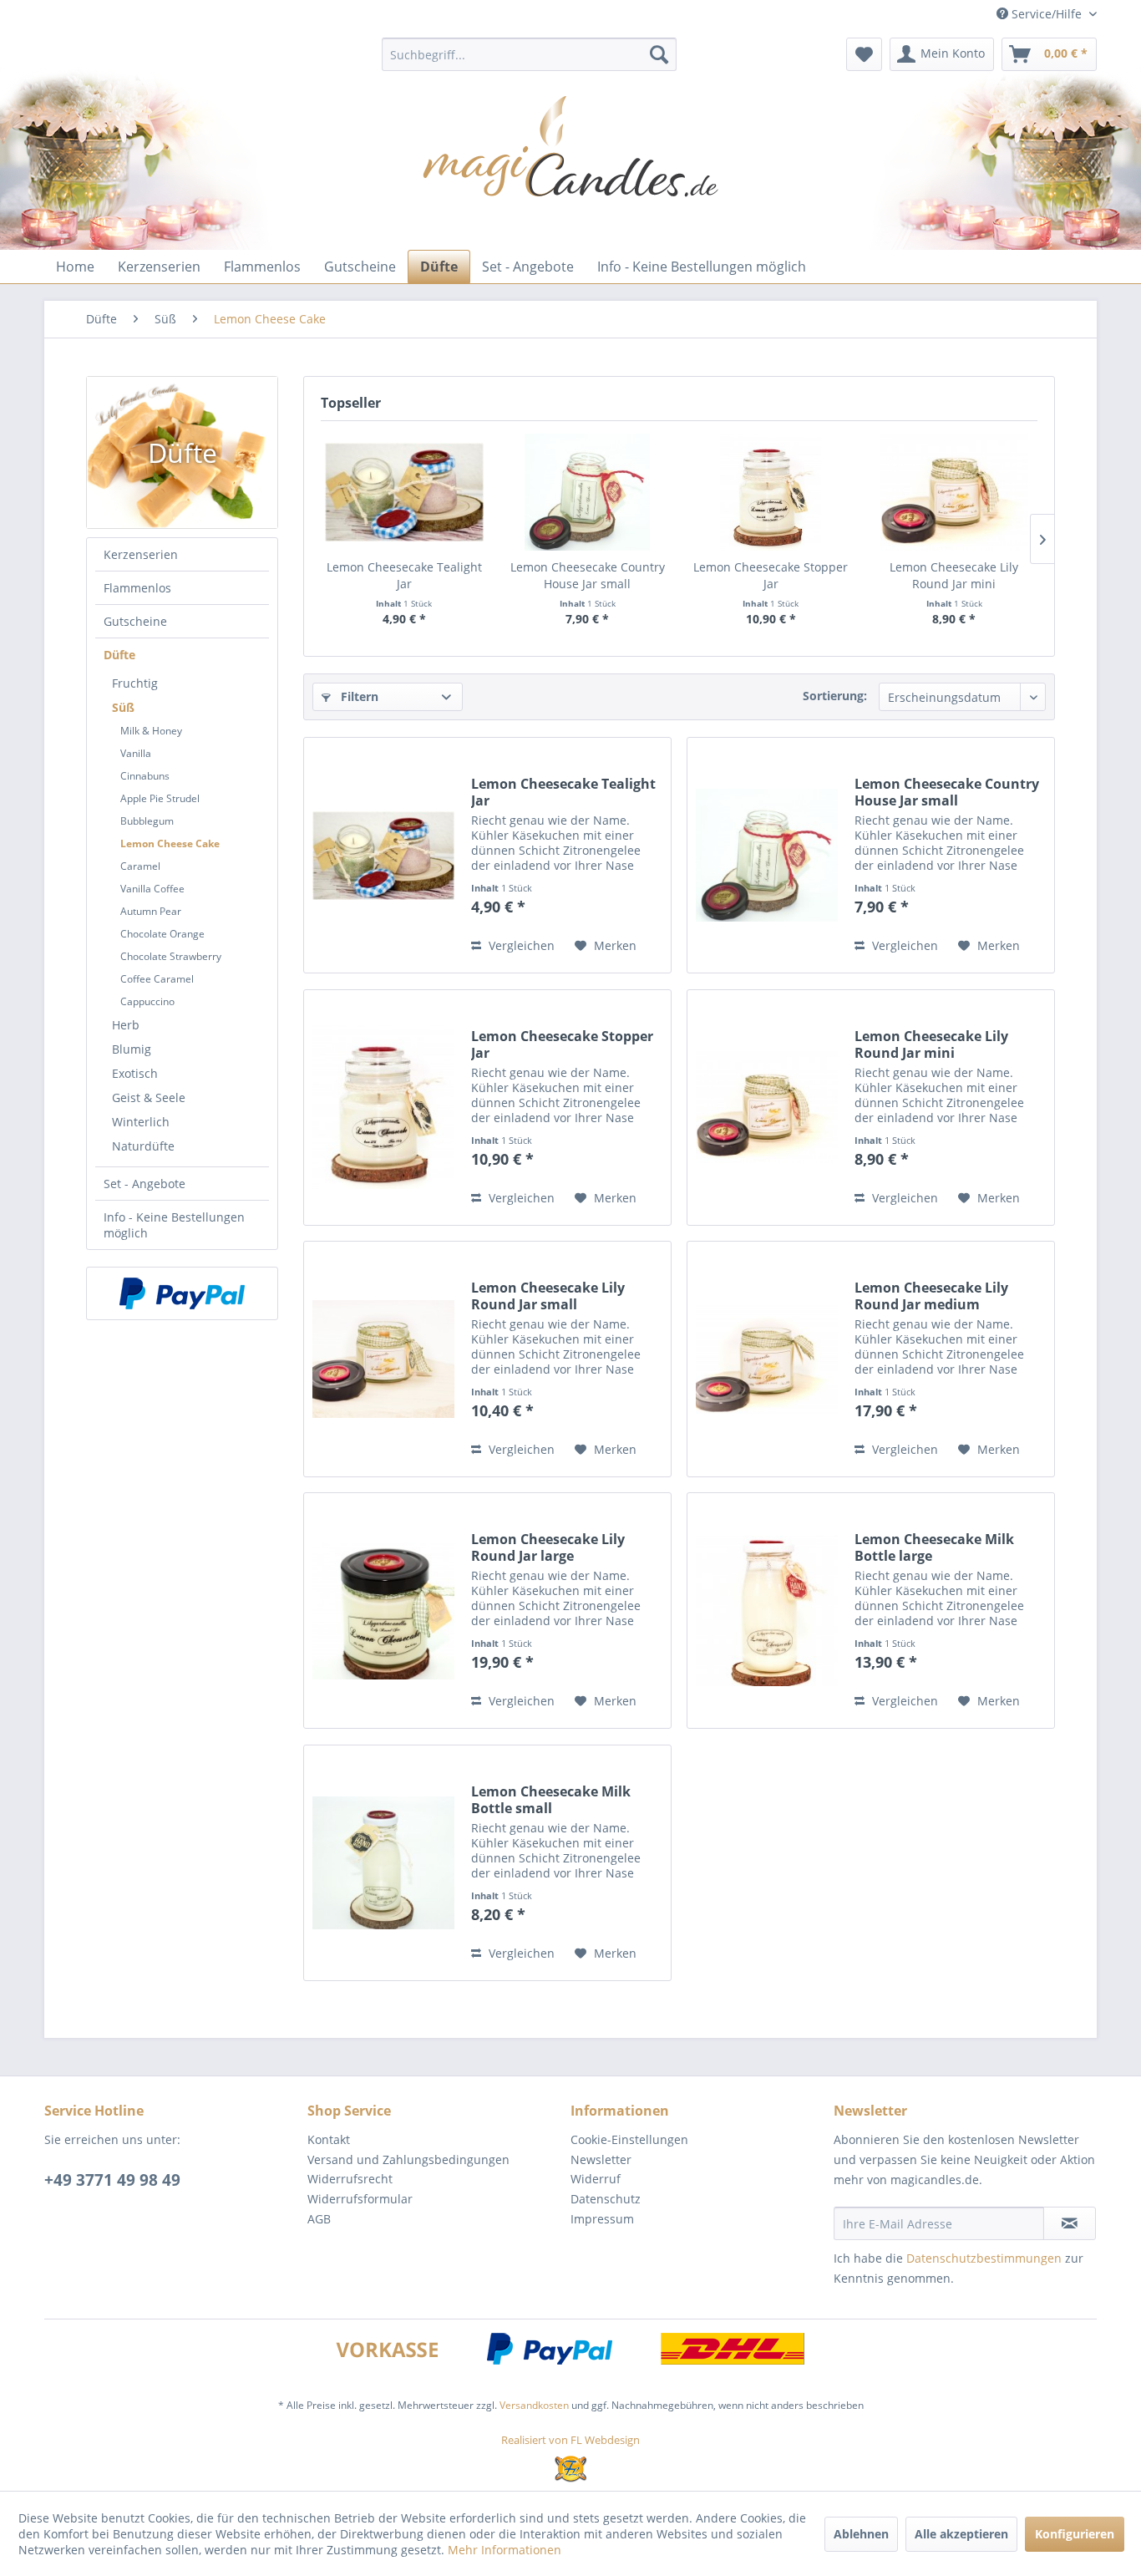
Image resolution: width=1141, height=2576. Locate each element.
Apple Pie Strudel (160, 798)
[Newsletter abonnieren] (1070, 2223)
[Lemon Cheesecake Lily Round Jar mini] (955, 492)
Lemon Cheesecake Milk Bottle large (934, 1547)
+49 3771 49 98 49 (112, 2180)
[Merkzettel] (864, 54)
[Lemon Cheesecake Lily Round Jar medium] (767, 1359)
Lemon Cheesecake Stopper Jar (771, 575)
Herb (126, 1025)
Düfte (119, 655)
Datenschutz (606, 2199)
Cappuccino (147, 1001)
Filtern (358, 696)
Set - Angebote (145, 1184)
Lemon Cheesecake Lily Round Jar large (548, 1547)
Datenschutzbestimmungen (984, 2258)
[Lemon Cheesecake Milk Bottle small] (383, 1863)
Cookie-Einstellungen (629, 2139)
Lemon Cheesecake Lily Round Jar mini (954, 575)
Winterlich (141, 1122)
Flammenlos (137, 588)
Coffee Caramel (157, 979)
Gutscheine (135, 621)
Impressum (602, 2219)
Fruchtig (135, 683)
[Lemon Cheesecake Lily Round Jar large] (383, 1611)
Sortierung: (835, 696)
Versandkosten (534, 2405)
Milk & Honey (151, 731)
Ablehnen (861, 2534)
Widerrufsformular (360, 2199)
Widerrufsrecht (350, 2179)
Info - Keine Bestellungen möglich (174, 1225)
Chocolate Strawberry (171, 956)
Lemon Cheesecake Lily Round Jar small (548, 1296)
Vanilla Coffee (152, 889)
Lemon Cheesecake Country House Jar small (588, 575)
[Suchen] (659, 54)
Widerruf (596, 2179)
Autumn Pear (151, 911)
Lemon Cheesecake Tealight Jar (404, 575)
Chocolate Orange (162, 934)
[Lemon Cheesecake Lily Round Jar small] (383, 1359)
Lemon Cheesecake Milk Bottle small (551, 1800)
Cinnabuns (145, 776)
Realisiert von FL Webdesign (570, 2440)
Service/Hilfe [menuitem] (1047, 14)
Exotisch (135, 1073)
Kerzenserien (141, 554)
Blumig (132, 1049)
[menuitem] (529, 54)
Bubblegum (147, 821)
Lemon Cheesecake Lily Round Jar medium (931, 1296)
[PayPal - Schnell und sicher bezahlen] (182, 1293)
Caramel (140, 866)
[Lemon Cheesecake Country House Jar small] (588, 492)
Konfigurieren (1075, 2534)
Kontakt (329, 2139)
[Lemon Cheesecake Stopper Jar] (771, 492)
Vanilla (136, 753)
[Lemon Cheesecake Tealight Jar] (404, 492)
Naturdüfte (143, 1146)
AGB (319, 2219)
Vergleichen (520, 945)
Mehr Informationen (505, 2550)
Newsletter (601, 2159)
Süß (123, 707)
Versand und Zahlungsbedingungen (408, 2159)
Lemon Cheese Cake (170, 843)
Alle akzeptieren (961, 2534)
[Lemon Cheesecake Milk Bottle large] (767, 1611)
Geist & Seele (149, 1097)
